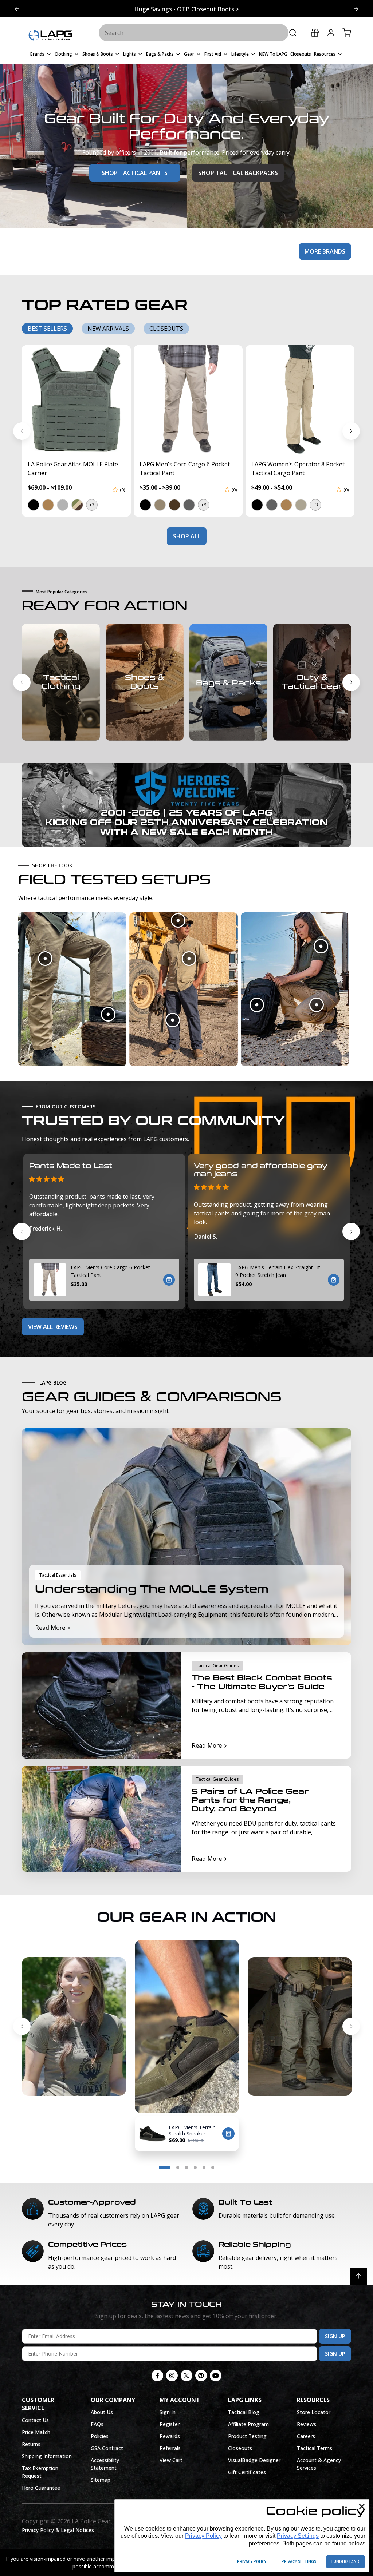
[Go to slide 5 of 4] (204, 2167)
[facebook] (157, 2376)
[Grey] (62, 505)
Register (170, 2424)
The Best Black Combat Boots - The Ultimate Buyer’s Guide (262, 1682)
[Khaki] (301, 505)
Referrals (170, 2448)
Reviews (307, 2424)
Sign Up (335, 2336)
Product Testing (247, 2436)
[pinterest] (201, 2376)
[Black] (33, 505)
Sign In (168, 2412)
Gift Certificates (247, 2472)
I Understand (345, 2561)
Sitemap (101, 2480)
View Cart (171, 2460)
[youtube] (216, 2376)
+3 (92, 505)
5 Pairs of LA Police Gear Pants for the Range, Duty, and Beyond (250, 1800)
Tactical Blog (244, 2412)
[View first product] (45, 959)
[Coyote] (286, 505)
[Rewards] (315, 33)
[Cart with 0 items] (347, 33)
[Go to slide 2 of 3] (17, 9)
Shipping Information (47, 2456)
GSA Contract (107, 2448)
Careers (306, 2436)
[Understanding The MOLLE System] (186, 1537)
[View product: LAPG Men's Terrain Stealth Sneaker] (152, 2134)
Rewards (170, 2436)
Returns (31, 2444)
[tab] (47, 329)
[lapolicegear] (50, 36)
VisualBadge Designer (254, 2460)
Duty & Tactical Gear (312, 682)
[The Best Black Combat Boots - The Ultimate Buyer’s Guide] (102, 1705)
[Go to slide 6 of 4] (213, 2167)
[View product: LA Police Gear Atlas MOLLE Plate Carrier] (76, 400)
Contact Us (35, 2420)
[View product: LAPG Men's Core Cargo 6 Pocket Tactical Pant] (188, 400)
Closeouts (240, 2448)
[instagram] (172, 2376)
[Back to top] (358, 2277)
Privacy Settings (298, 2536)
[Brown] (174, 505)
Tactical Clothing (61, 682)
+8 (204, 505)
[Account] (331, 33)
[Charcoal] (189, 505)
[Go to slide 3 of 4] (186, 2167)
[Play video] (35, 1953)
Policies (100, 2436)
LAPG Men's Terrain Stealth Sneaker (192, 2130)
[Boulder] (160, 505)
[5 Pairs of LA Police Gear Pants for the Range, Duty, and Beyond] (102, 1819)
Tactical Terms (315, 2448)
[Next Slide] (351, 431)
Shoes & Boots (145, 682)
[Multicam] (77, 505)
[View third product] (173, 1020)
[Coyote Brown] (48, 505)
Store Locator (314, 2412)
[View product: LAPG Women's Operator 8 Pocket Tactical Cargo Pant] (300, 400)
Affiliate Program (248, 2424)
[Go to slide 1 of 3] (356, 9)
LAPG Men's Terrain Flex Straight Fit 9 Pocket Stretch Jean (278, 1271)
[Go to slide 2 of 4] (351, 2026)
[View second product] (108, 1014)
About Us (102, 2412)
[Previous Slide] (22, 431)
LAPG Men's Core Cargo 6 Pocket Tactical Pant (110, 1271)
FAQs (97, 2424)
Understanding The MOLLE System (152, 1590)
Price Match (36, 2432)
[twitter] (186, 2376)
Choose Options (169, 1280)
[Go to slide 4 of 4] (22, 2026)
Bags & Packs (229, 683)
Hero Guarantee (41, 2488)
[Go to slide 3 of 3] (22, 682)
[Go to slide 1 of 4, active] (165, 2167)
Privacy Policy (203, 2536)
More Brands (325, 251)
